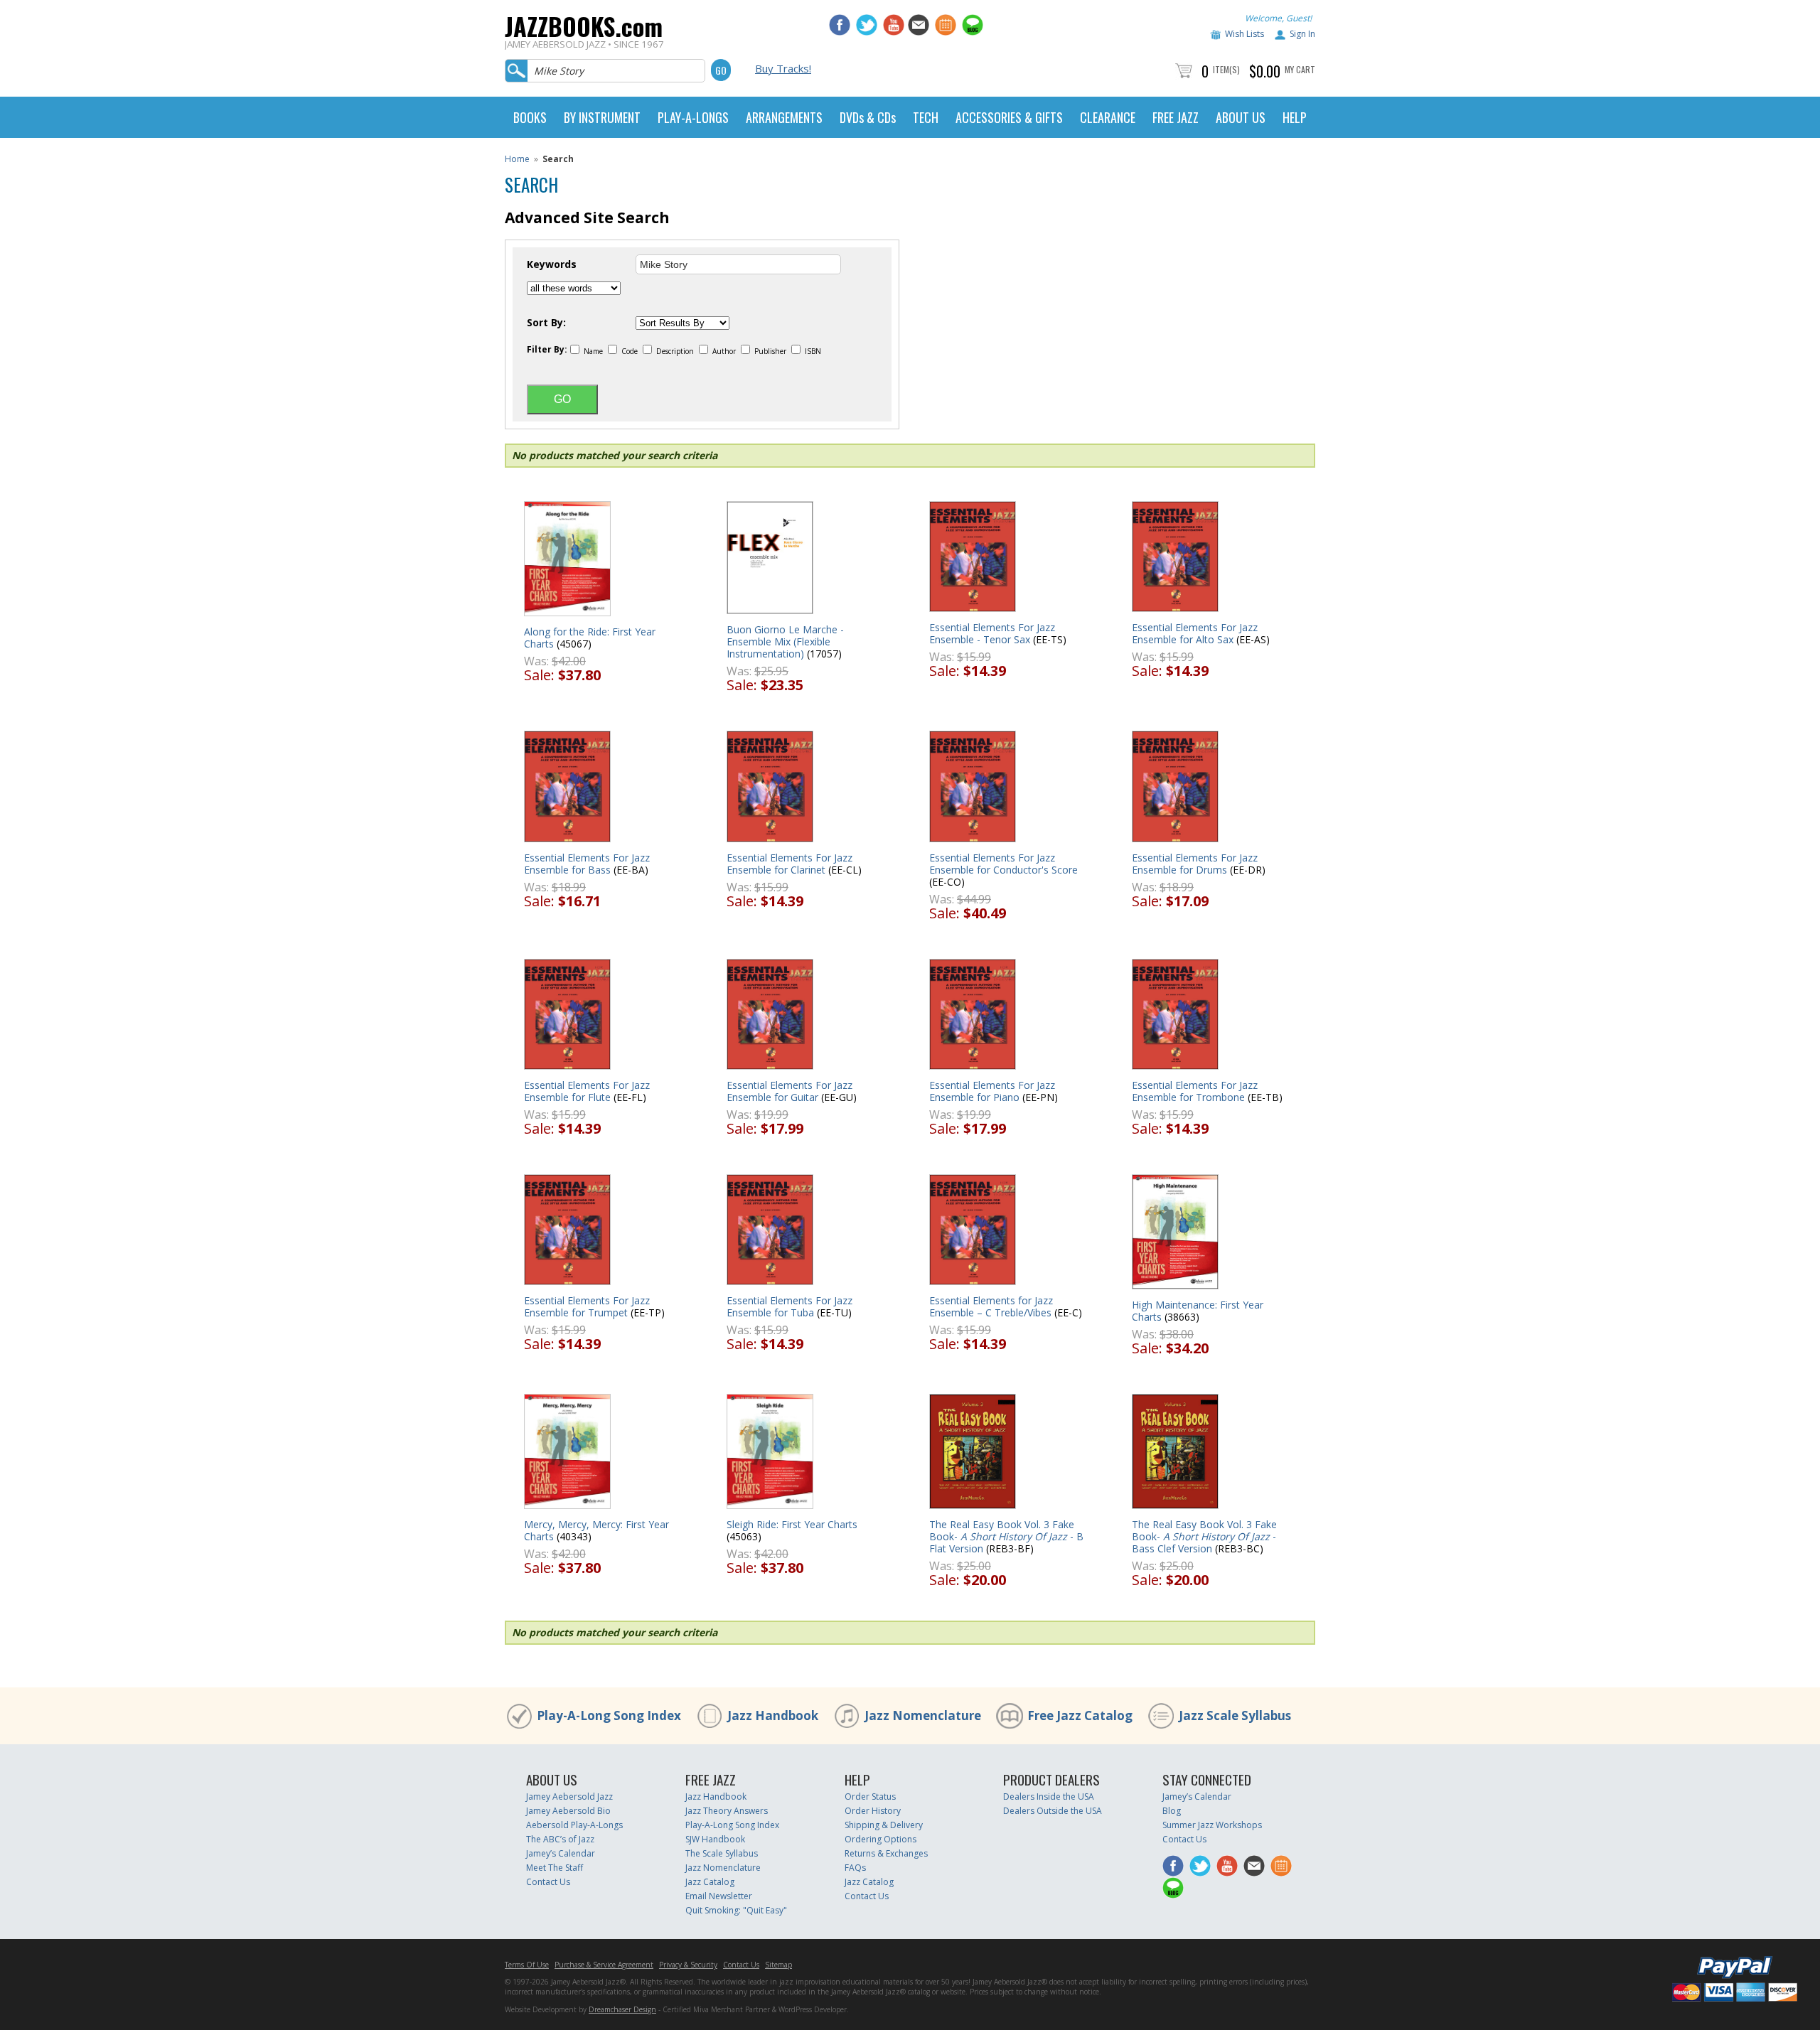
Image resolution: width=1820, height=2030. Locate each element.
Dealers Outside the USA (1053, 1811)
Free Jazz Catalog (1080, 1715)
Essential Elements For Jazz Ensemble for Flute (587, 1091)
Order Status (870, 1797)
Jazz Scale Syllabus (1235, 1715)
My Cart (1300, 69)
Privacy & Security (688, 1965)
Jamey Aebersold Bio (568, 1811)
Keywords (552, 264)
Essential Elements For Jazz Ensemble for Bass (587, 864)
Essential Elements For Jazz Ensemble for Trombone (1195, 1091)
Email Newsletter (719, 1896)
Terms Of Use (527, 1965)
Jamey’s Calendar (561, 1853)
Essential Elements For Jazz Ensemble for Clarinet (789, 864)
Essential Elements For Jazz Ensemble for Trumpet (587, 1306)
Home (517, 159)
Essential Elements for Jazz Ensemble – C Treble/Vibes (991, 1306)
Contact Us (548, 1882)
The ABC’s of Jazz (560, 1839)
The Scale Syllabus (722, 1853)
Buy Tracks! (783, 68)
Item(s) (1226, 69)
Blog (1172, 1811)
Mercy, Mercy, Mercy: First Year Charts (596, 1530)
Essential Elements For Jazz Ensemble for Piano (992, 1091)
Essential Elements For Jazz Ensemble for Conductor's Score (1003, 864)
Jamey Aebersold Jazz (569, 1797)
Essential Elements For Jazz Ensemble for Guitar (789, 1091)
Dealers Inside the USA (1049, 1797)
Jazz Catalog (710, 1882)
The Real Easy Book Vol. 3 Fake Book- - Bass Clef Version (1204, 1536)
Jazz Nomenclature (923, 1715)
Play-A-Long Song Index (609, 1715)
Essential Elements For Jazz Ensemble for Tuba (789, 1306)
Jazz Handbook (773, 1715)
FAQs (855, 1868)
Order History (873, 1811)
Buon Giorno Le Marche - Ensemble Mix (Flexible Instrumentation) (785, 641)
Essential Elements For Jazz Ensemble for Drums (1195, 864)
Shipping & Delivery (884, 1825)
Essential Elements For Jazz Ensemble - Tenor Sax (992, 633)
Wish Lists (1244, 34)
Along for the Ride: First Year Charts (590, 638)
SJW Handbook (715, 1839)
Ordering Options (880, 1839)
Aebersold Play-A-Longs (574, 1825)
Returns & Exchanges (886, 1853)
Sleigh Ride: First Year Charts (792, 1524)
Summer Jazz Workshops (1212, 1825)
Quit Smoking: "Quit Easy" (736, 1910)
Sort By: (546, 323)
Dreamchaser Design (622, 2009)
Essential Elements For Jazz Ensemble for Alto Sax (1195, 633)
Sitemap (778, 1965)
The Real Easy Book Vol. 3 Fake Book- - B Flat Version (1006, 1536)
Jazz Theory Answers (727, 1811)
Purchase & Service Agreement (604, 1965)
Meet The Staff (555, 1868)
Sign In (1302, 34)
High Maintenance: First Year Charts (1198, 1311)
